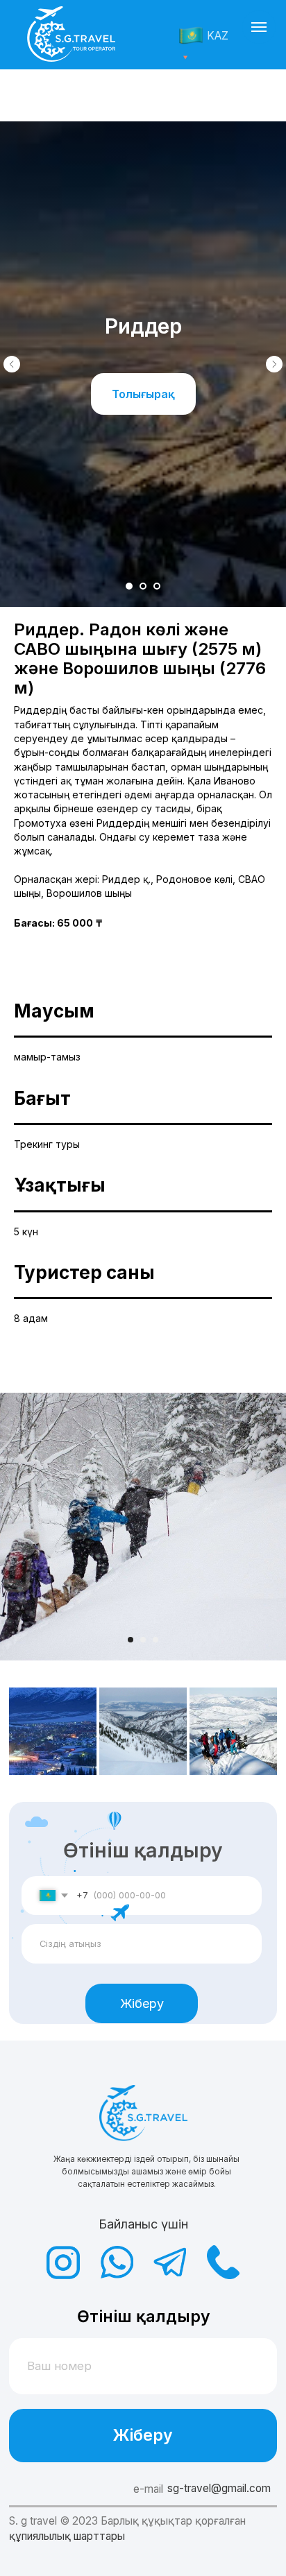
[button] (143, 394)
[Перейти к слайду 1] (129, 586)
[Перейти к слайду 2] (143, 586)
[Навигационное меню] (259, 27)
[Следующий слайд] (274, 364)
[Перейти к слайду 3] (157, 586)
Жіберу (142, 2003)
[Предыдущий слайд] (12, 364)
